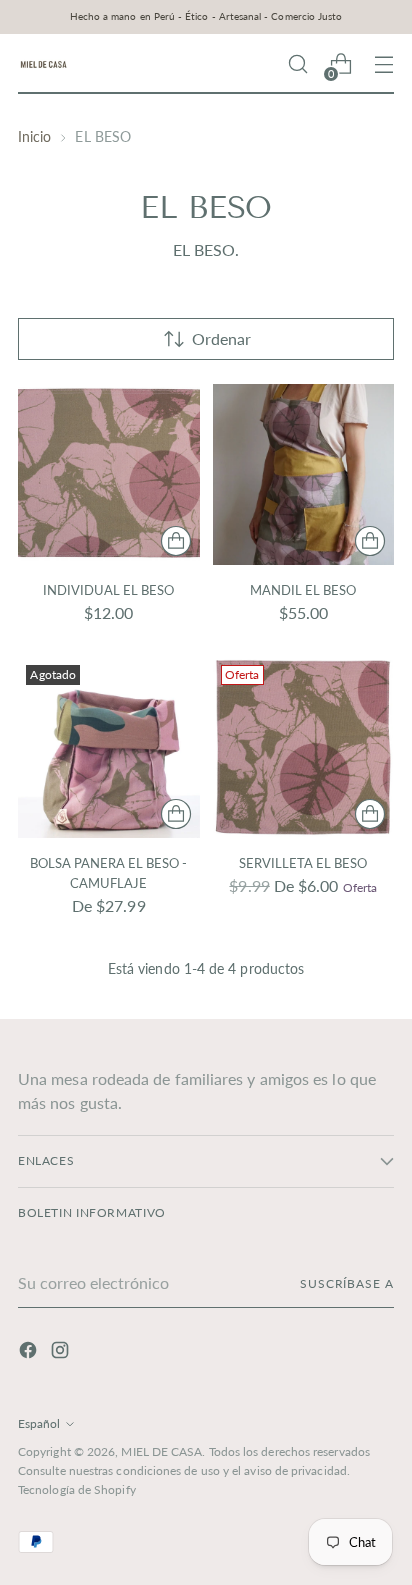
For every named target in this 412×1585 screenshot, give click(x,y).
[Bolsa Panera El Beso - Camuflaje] (109, 748)
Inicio (34, 136)
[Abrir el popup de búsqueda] (297, 64)
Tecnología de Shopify (77, 1489)
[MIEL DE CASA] (43, 64)
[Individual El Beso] (109, 475)
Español (39, 1423)
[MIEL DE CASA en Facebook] (30, 1353)
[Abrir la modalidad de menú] (383, 64)
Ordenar (221, 338)
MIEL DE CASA (161, 1451)
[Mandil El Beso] (304, 475)
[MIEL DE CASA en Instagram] (62, 1353)
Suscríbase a (347, 1283)
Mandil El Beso (303, 590)
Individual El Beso (108, 590)
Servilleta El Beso (303, 863)
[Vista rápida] (176, 541)
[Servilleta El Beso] (304, 748)
